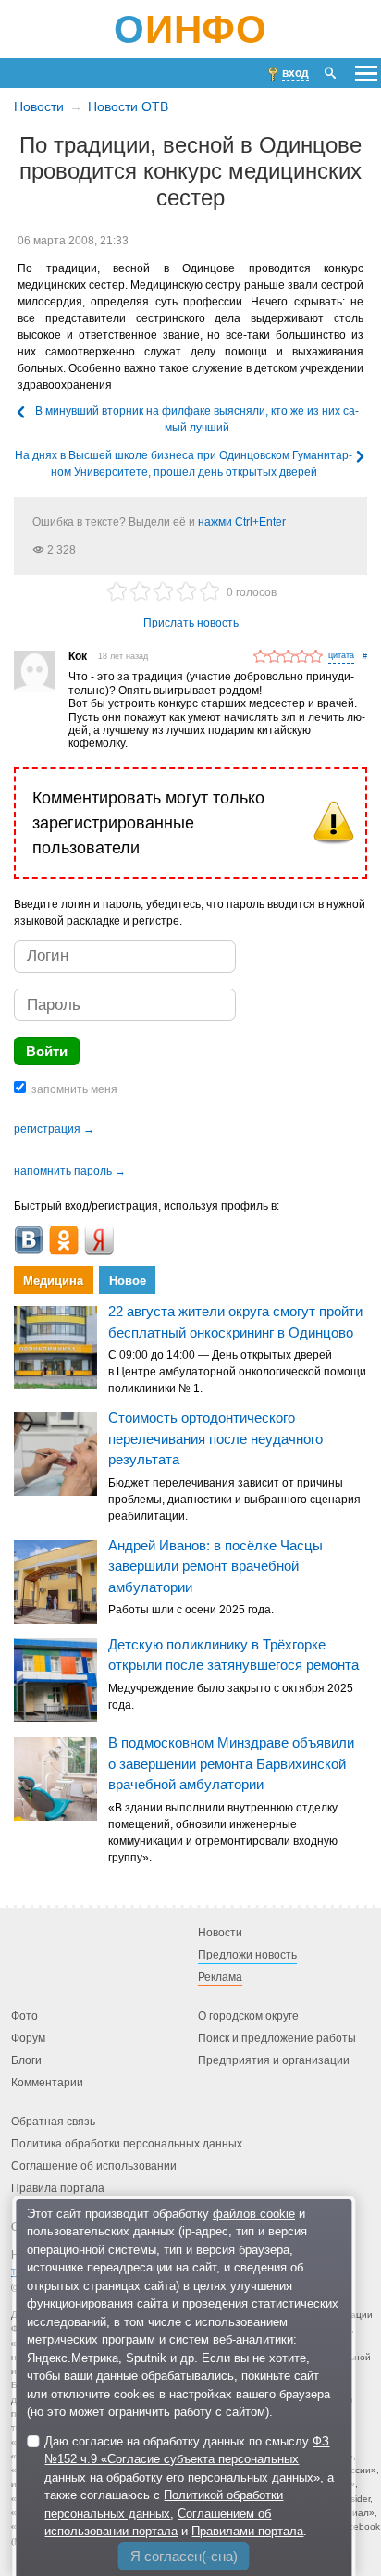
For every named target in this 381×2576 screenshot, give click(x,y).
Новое (128, 1281)
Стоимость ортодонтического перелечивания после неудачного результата (215, 1438)
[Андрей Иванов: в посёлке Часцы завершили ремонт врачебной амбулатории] (55, 1582)
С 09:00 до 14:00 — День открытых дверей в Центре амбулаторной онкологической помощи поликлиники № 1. (237, 1372)
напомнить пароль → (70, 1171)
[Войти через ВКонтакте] (29, 1240)
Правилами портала (247, 2531)
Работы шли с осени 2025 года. (191, 1610)
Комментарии (47, 2083)
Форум (28, 2038)
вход (295, 73)
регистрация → (54, 1129)
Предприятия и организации (274, 2060)
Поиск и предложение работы (277, 2038)
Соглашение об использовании (94, 2166)
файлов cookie (254, 2214)
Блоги (26, 2060)
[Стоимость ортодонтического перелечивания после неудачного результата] (55, 1454)
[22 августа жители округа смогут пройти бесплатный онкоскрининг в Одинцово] (55, 1348)
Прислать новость (191, 623)
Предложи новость (247, 1955)
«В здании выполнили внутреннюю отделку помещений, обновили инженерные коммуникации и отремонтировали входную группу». (223, 1833)
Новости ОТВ (128, 106)
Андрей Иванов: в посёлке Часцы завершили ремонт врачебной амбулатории (215, 1566)
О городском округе (248, 2016)
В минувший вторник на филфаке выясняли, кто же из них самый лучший (197, 419)
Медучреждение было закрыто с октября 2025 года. (231, 1697)
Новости (39, 106)
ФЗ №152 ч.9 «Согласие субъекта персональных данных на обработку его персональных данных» (187, 2459)
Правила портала (58, 2188)
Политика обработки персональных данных (127, 2144)
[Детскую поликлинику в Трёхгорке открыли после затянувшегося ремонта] (55, 1680)
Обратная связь (53, 2122)
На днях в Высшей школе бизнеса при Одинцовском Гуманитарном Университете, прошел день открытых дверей (184, 464)
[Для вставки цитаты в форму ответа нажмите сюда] (341, 657)
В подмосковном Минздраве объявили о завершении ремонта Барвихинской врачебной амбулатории (231, 1763)
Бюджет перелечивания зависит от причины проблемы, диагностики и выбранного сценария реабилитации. (234, 1500)
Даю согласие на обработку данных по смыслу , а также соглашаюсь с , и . (189, 2487)
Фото (25, 2016)
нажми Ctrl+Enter (242, 522)
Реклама (220, 1977)
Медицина (53, 1281)
